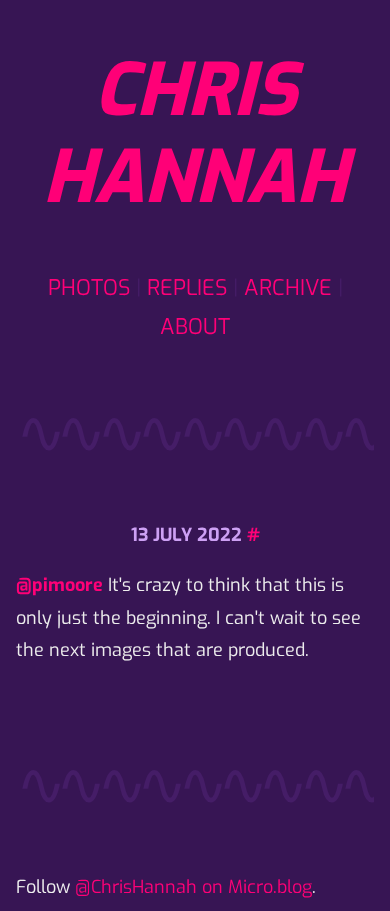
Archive (288, 287)
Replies (187, 287)
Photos (89, 287)
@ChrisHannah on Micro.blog (193, 887)
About (195, 326)
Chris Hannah (195, 134)
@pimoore (59, 585)
